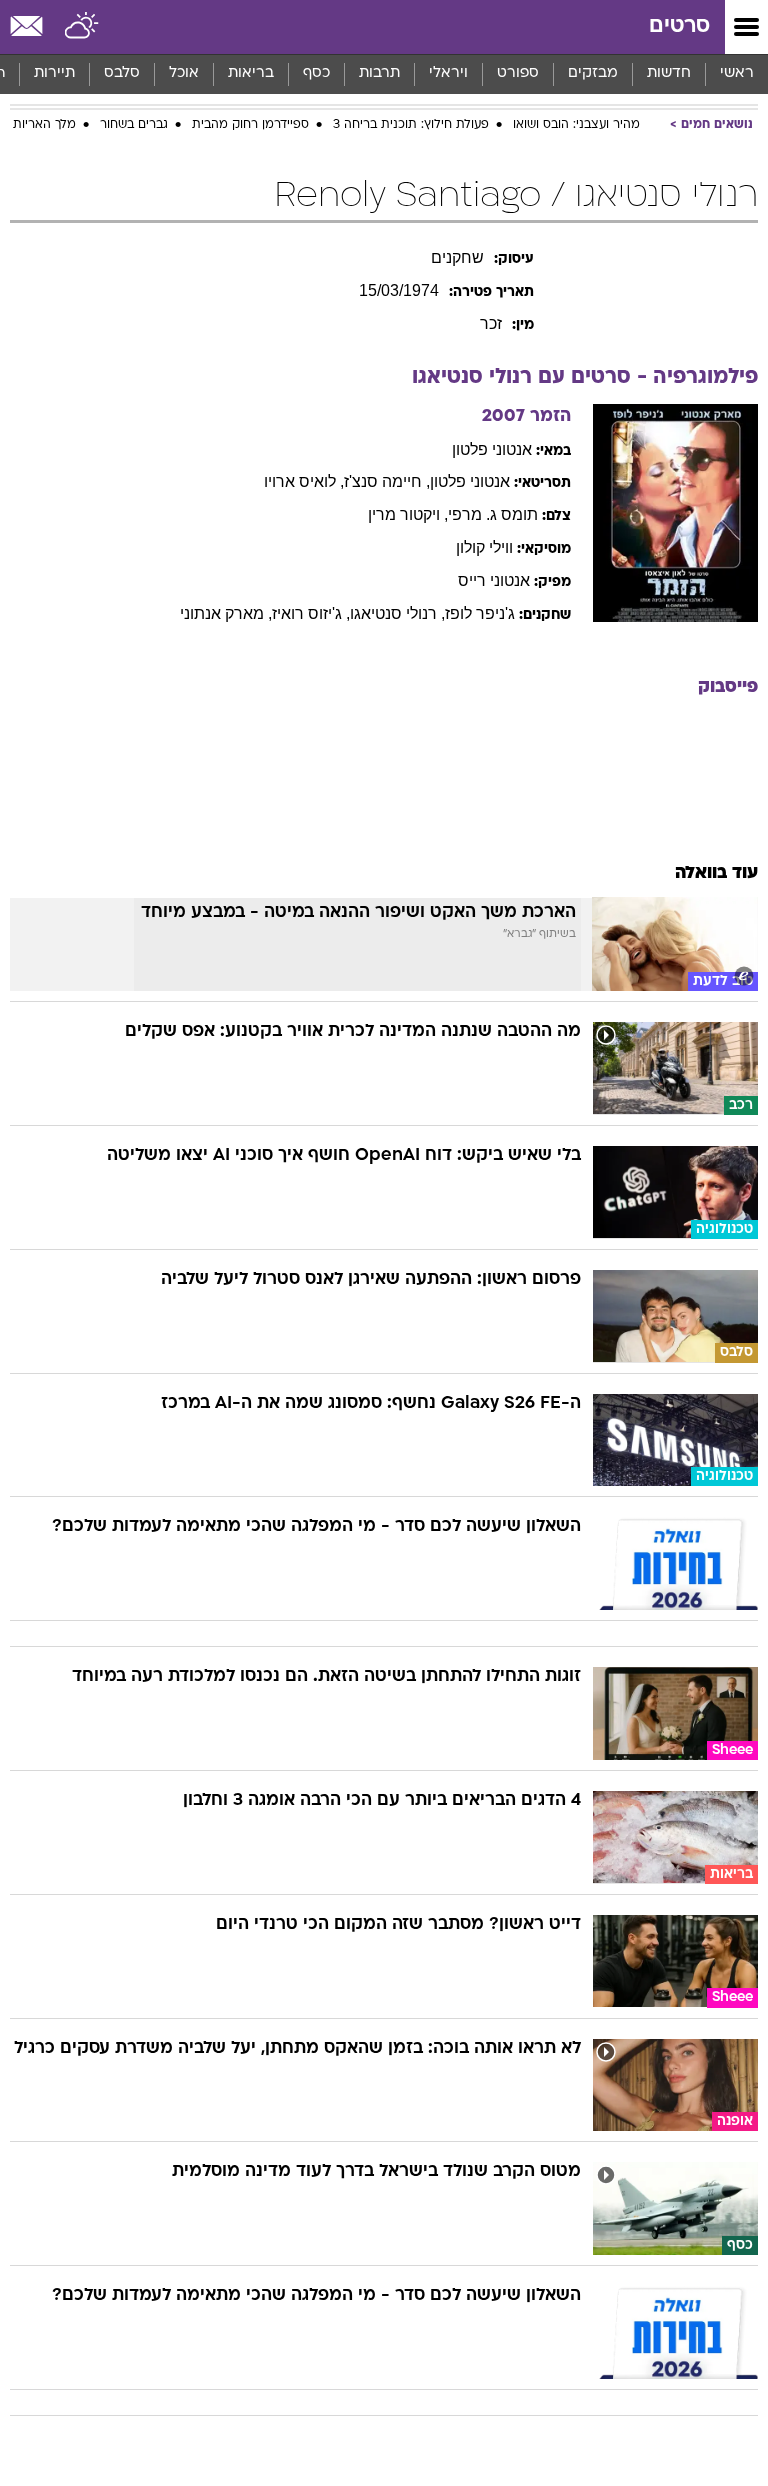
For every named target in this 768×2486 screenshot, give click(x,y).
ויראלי (448, 73)
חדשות (669, 73)
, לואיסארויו (304, 481)
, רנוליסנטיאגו (397, 613)
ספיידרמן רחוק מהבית (250, 125)
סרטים (679, 26)
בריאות (251, 73)
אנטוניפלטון (492, 449)
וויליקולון (484, 547)
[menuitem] (668, 74)
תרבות (379, 73)
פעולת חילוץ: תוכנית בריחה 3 (411, 125)
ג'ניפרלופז (480, 613)
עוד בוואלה (716, 873)
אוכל (184, 73)
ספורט (518, 73)
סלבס (122, 73)
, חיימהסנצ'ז (387, 481)
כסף (316, 73)
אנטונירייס (494, 580)
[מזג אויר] (82, 27)
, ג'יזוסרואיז (311, 613)
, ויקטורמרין (408, 514)
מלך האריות (44, 125)
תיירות (54, 73)
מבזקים (593, 73)
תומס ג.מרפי (493, 514)
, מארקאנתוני (226, 613)
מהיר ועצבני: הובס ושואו (576, 125)
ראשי (737, 73)
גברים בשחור (134, 125)
